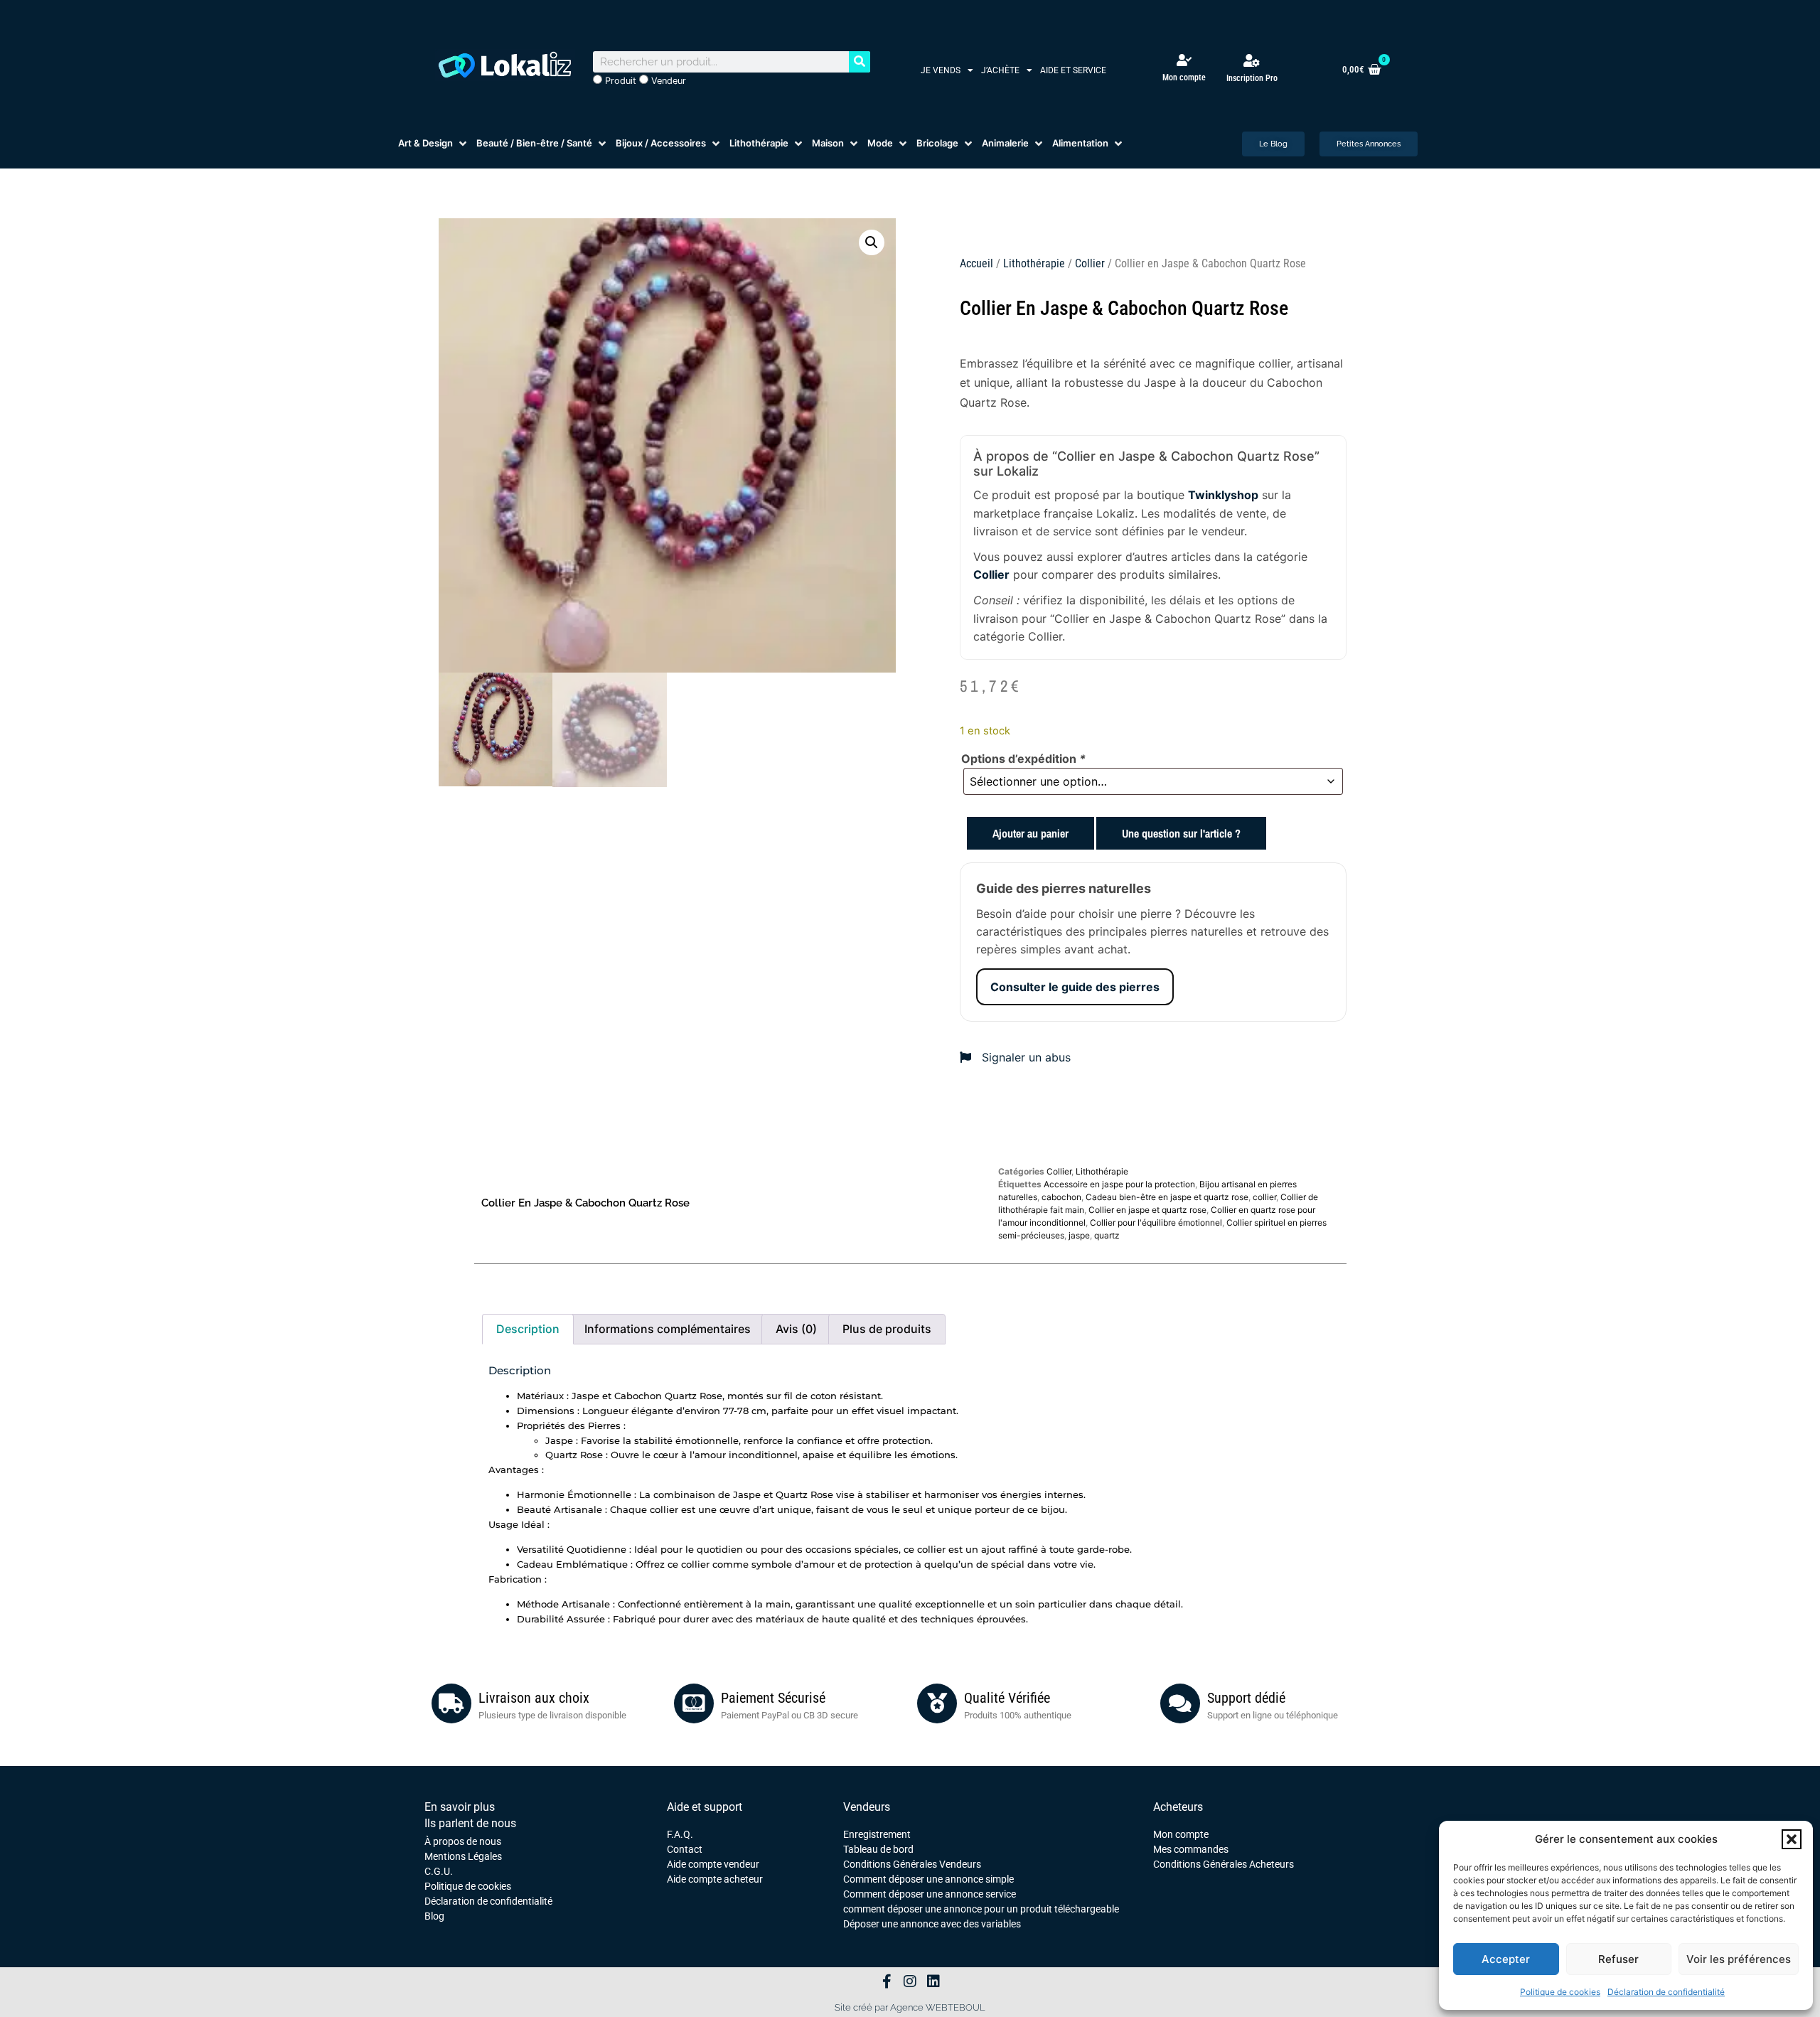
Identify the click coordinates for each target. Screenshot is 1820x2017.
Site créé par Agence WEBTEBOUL (910, 2007)
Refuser (1618, 1959)
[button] (1792, 1839)
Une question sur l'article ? (1181, 833)
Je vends (941, 70)
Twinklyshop (1223, 495)
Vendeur (667, 81)
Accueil (976, 263)
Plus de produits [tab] (887, 1329)
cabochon (1061, 1197)
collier (1264, 1197)
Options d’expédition (1023, 759)
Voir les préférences (1739, 1959)
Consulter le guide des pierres (1075, 987)
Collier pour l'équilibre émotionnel (1156, 1222)
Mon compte (1184, 77)
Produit (619, 81)
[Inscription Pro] (1252, 60)
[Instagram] (910, 1981)
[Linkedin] (933, 1981)
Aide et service (1073, 70)
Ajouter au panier (1031, 833)
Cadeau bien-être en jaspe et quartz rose (1167, 1197)
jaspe (1079, 1235)
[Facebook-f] (887, 1981)
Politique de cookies (1560, 1992)
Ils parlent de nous (470, 1823)
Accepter (1506, 1959)
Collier (1090, 263)
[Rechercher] (860, 62)
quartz (1107, 1235)
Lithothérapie (1034, 263)
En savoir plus (460, 1807)
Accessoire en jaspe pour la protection (1119, 1184)
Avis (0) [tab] (796, 1329)
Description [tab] (528, 1329)
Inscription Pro (1252, 78)
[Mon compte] (1184, 60)
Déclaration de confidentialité (1666, 1992)
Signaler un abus (1024, 1057)
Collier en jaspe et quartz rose (1147, 1210)
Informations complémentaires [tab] (668, 1329)
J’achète (1000, 70)
